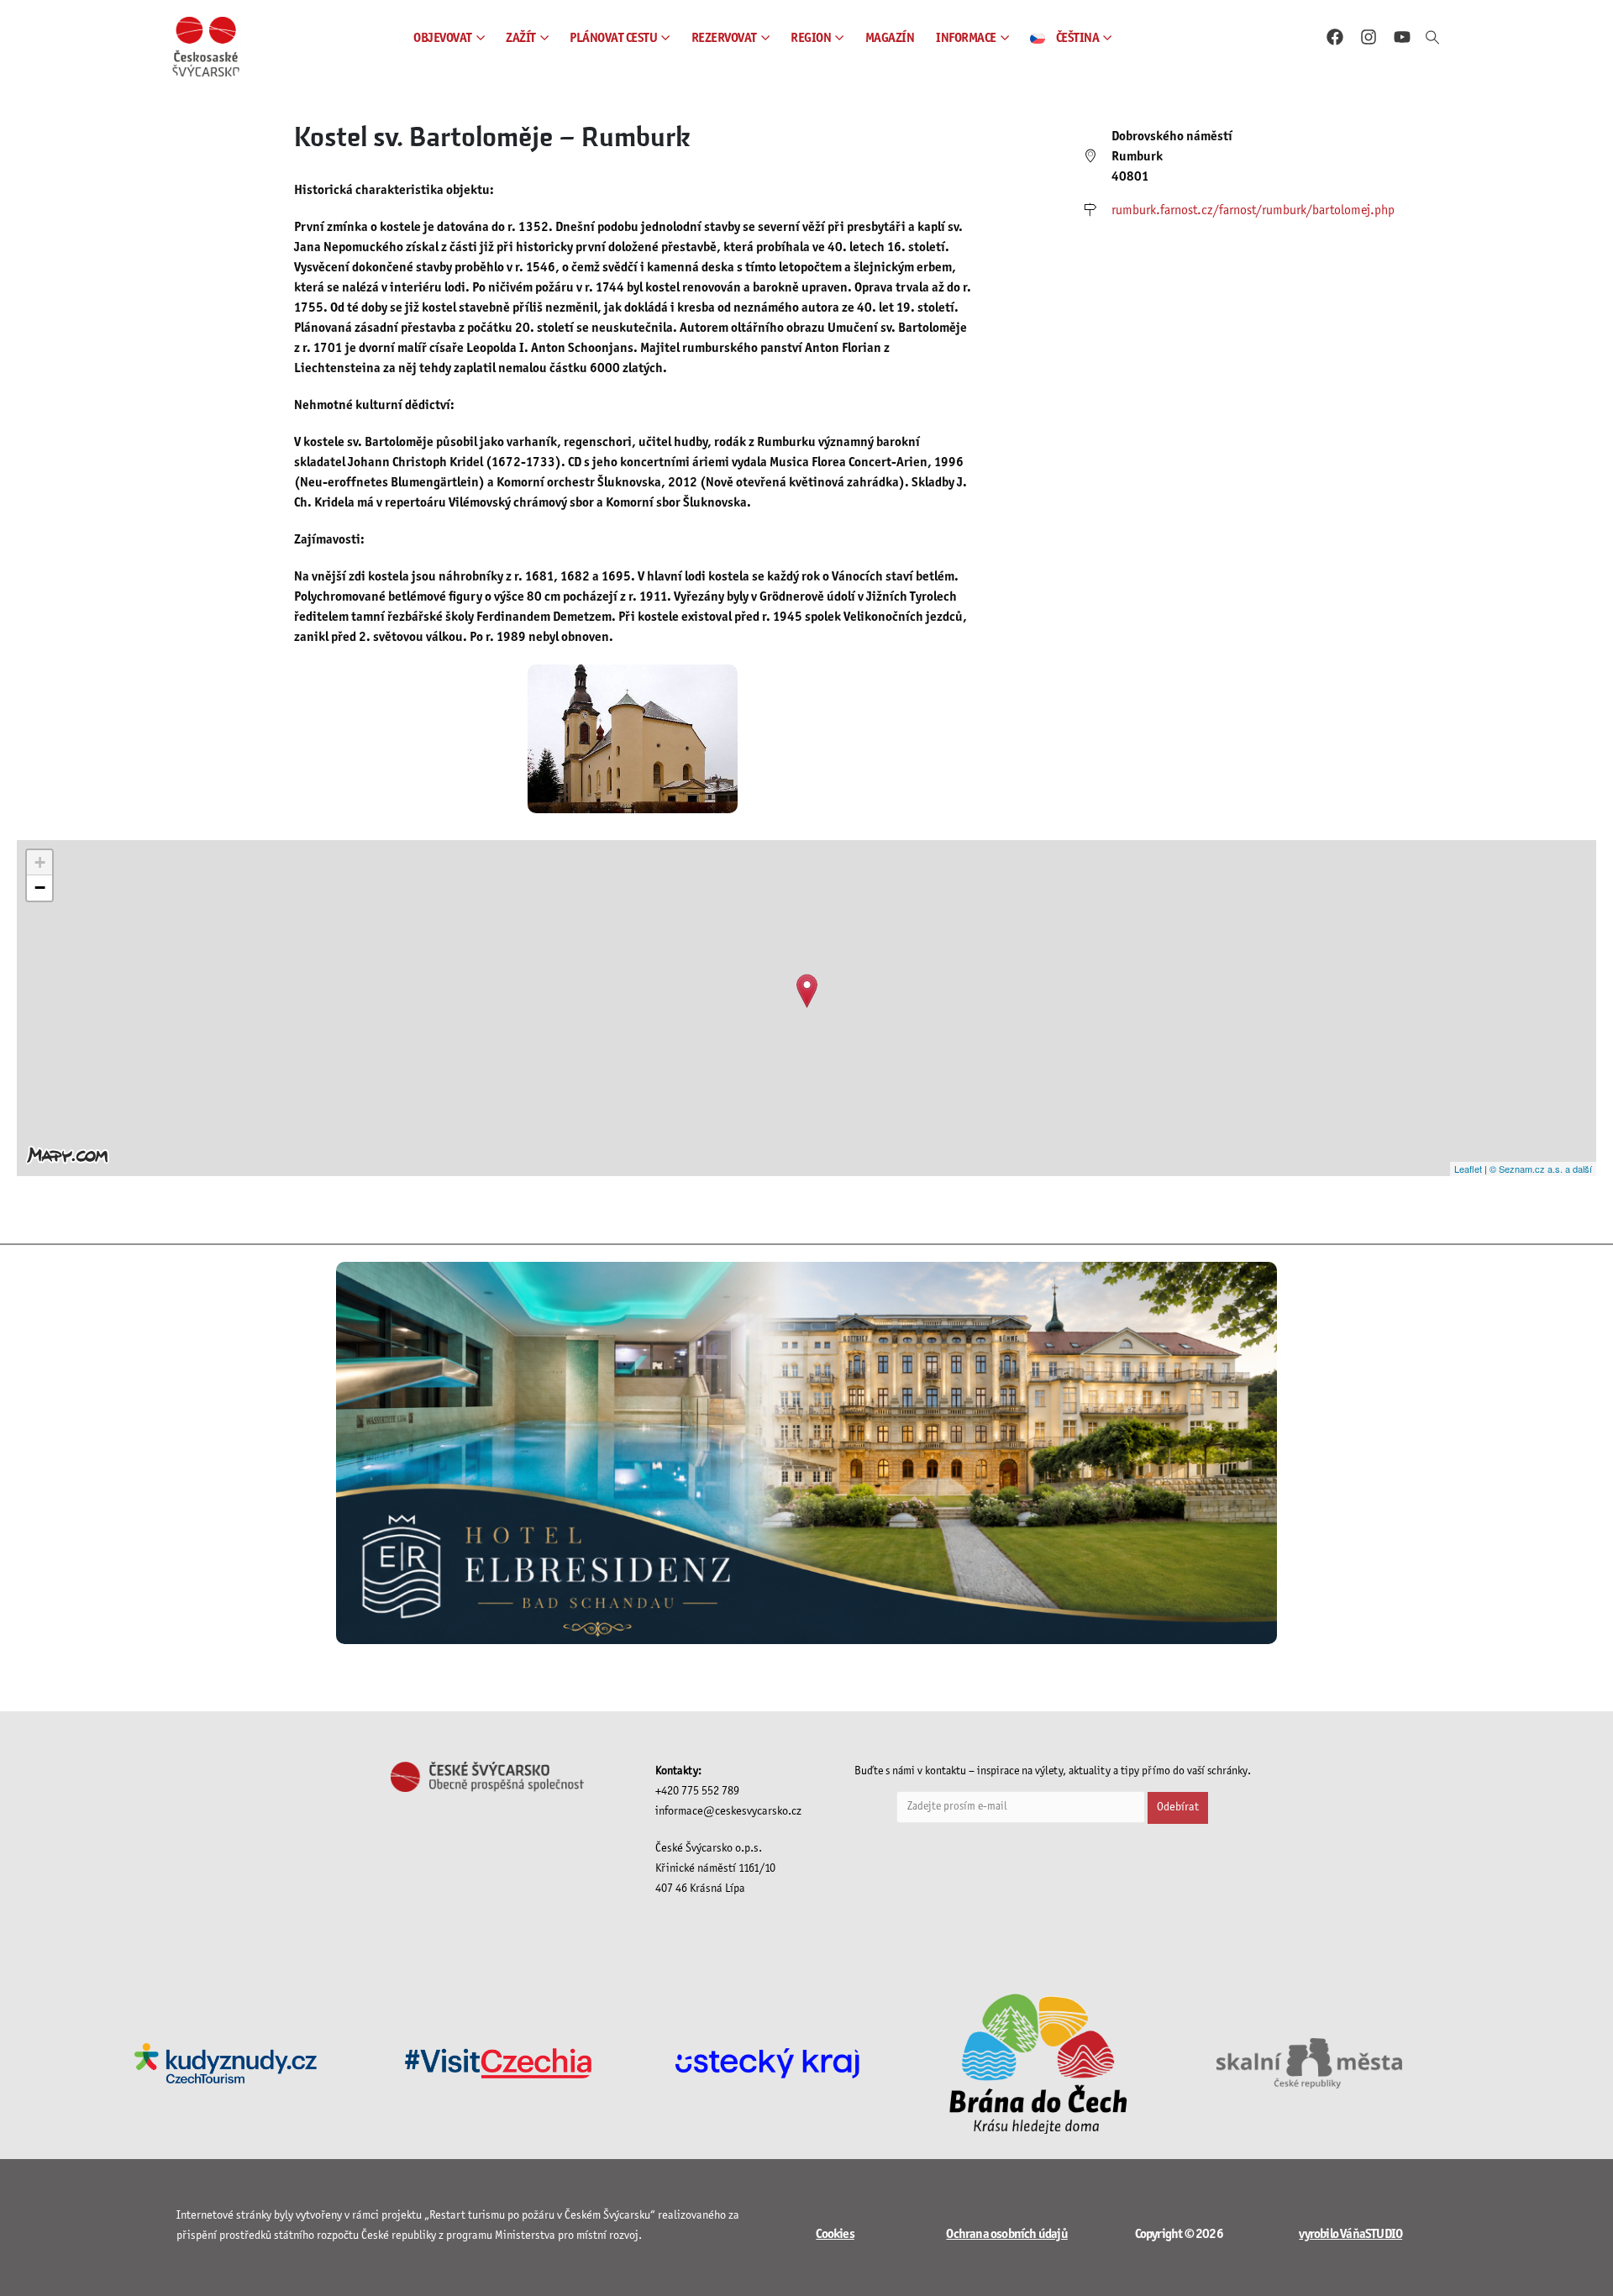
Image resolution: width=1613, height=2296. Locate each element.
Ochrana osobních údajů (1006, 2234)
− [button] (40, 888)
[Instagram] (1369, 37)
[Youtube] (1402, 37)
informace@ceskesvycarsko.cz (728, 1812)
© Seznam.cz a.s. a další (1541, 1169)
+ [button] (40, 862)
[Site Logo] (206, 47)
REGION (811, 38)
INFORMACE (966, 38)
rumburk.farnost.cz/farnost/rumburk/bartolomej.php (1253, 210)
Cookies (835, 2234)
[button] (1432, 39)
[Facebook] (1335, 37)
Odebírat (1178, 1807)
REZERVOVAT (724, 38)
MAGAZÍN (890, 38)
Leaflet (1468, 1169)
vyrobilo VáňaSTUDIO (1350, 2234)
